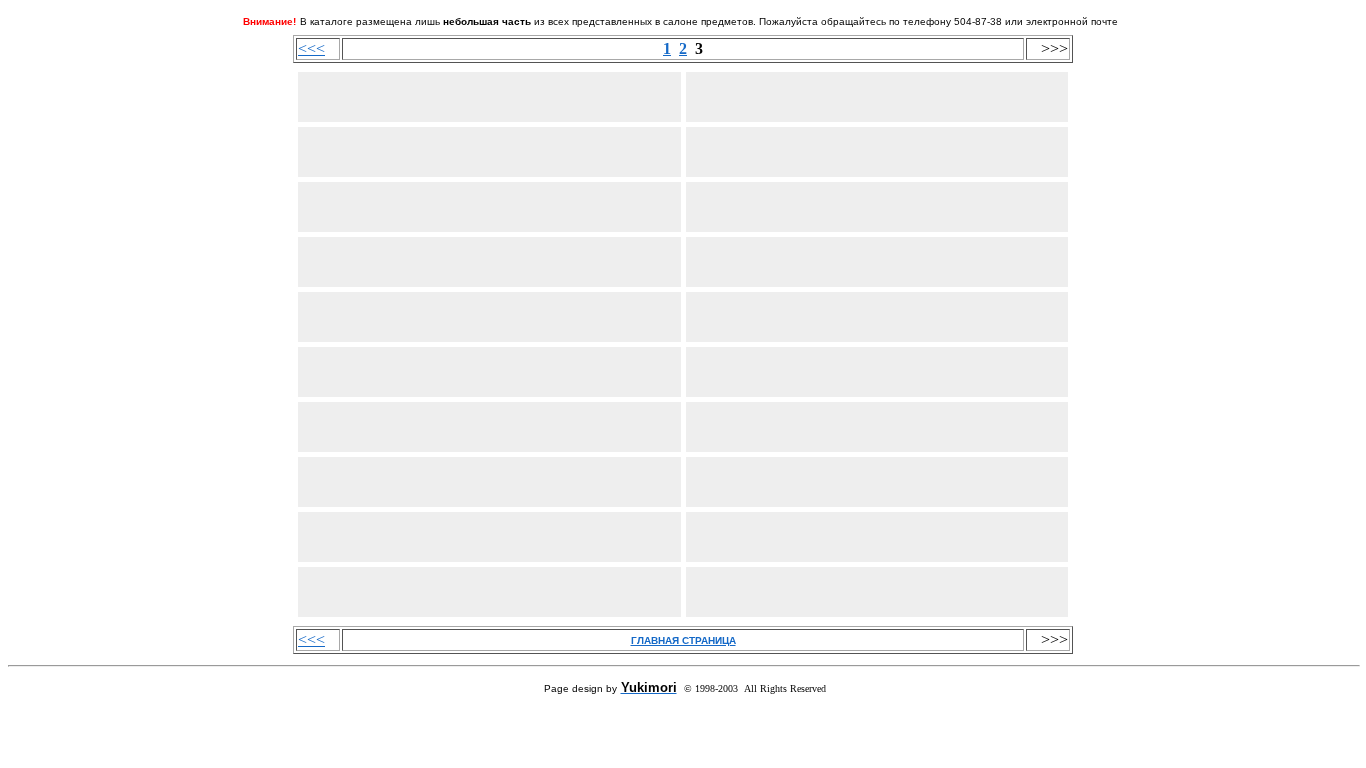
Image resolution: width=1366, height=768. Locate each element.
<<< (311, 48)
